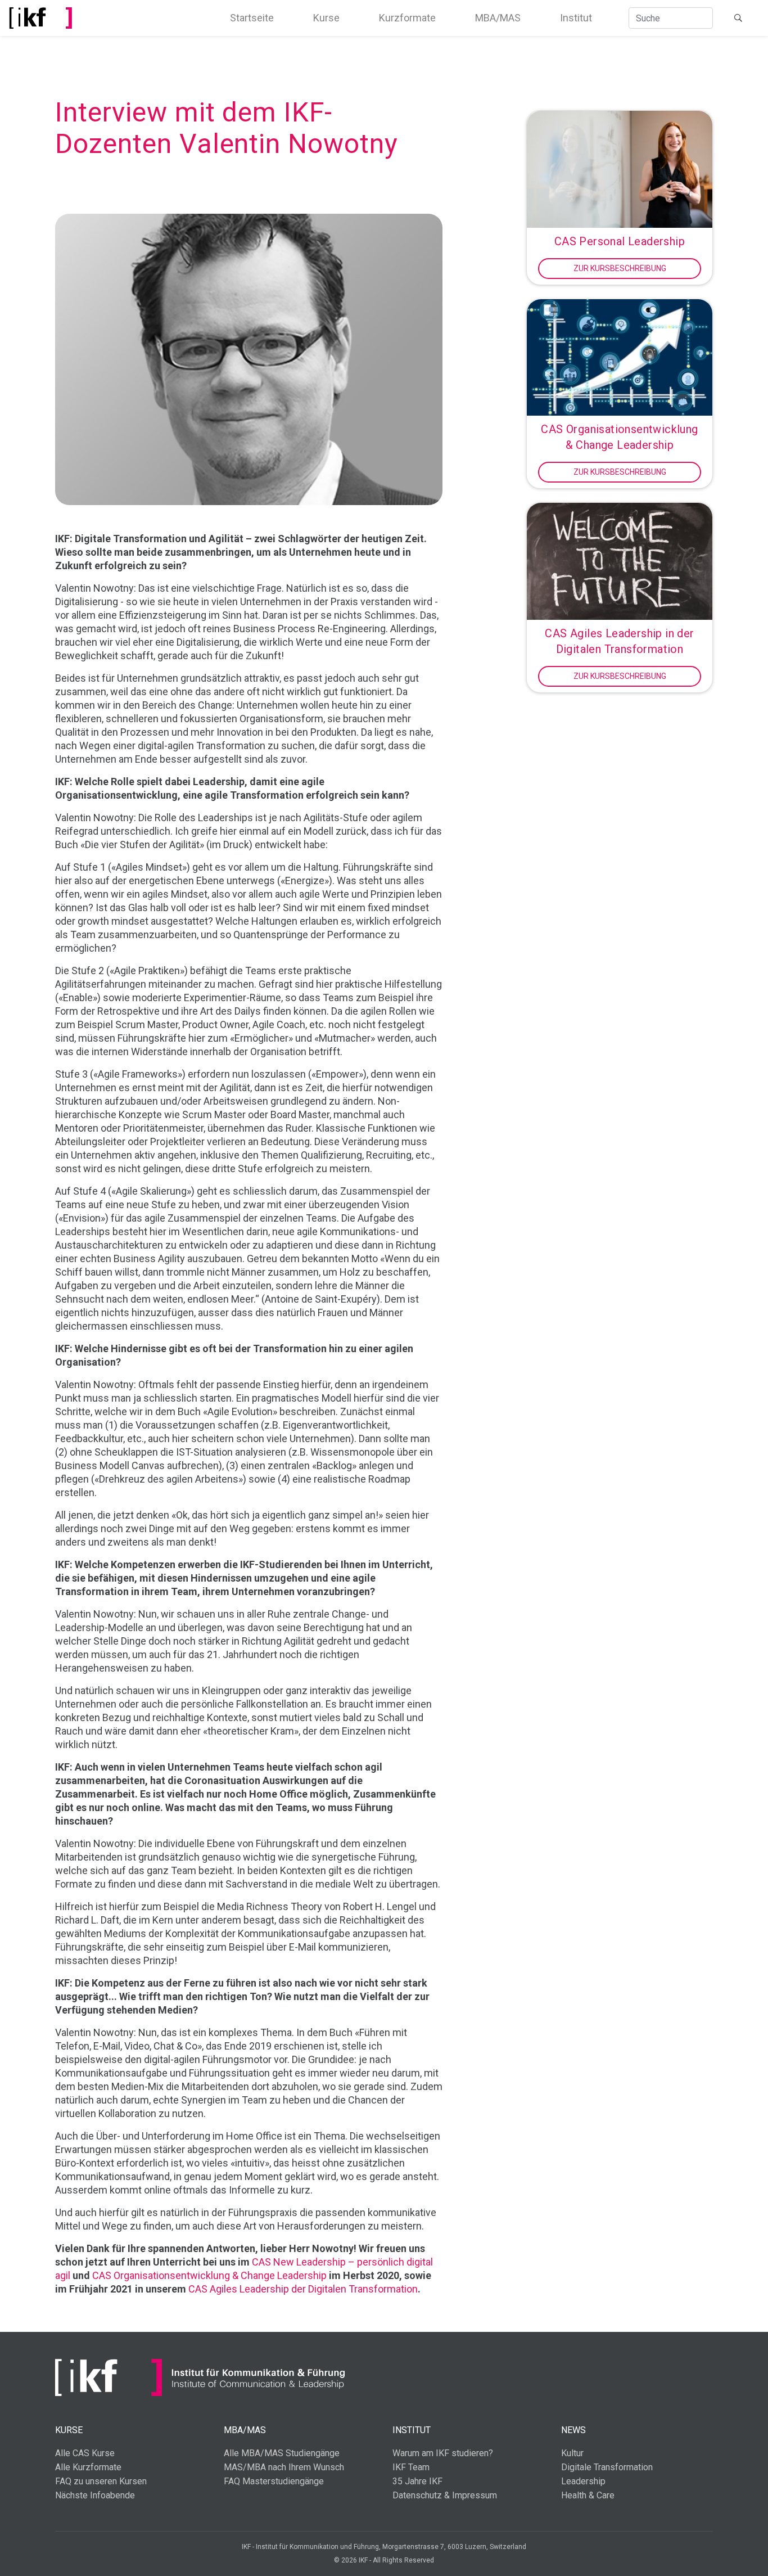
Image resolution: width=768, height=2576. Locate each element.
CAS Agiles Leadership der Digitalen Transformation (303, 2289)
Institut (576, 18)
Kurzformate (407, 18)
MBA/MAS (498, 18)
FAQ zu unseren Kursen (101, 2481)
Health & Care (588, 2495)
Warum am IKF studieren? (443, 2453)
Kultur (572, 2453)
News (573, 2430)
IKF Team (411, 2467)
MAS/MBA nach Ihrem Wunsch (284, 2467)
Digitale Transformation (607, 2467)
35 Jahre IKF (417, 2481)
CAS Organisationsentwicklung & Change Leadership (209, 2275)
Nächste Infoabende (95, 2495)
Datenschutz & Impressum (445, 2495)
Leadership (583, 2481)
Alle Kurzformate (88, 2467)
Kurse (326, 18)
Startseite (252, 18)
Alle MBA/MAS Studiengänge (282, 2453)
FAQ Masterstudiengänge (274, 2481)
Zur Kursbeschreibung (620, 268)
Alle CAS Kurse (85, 2453)
